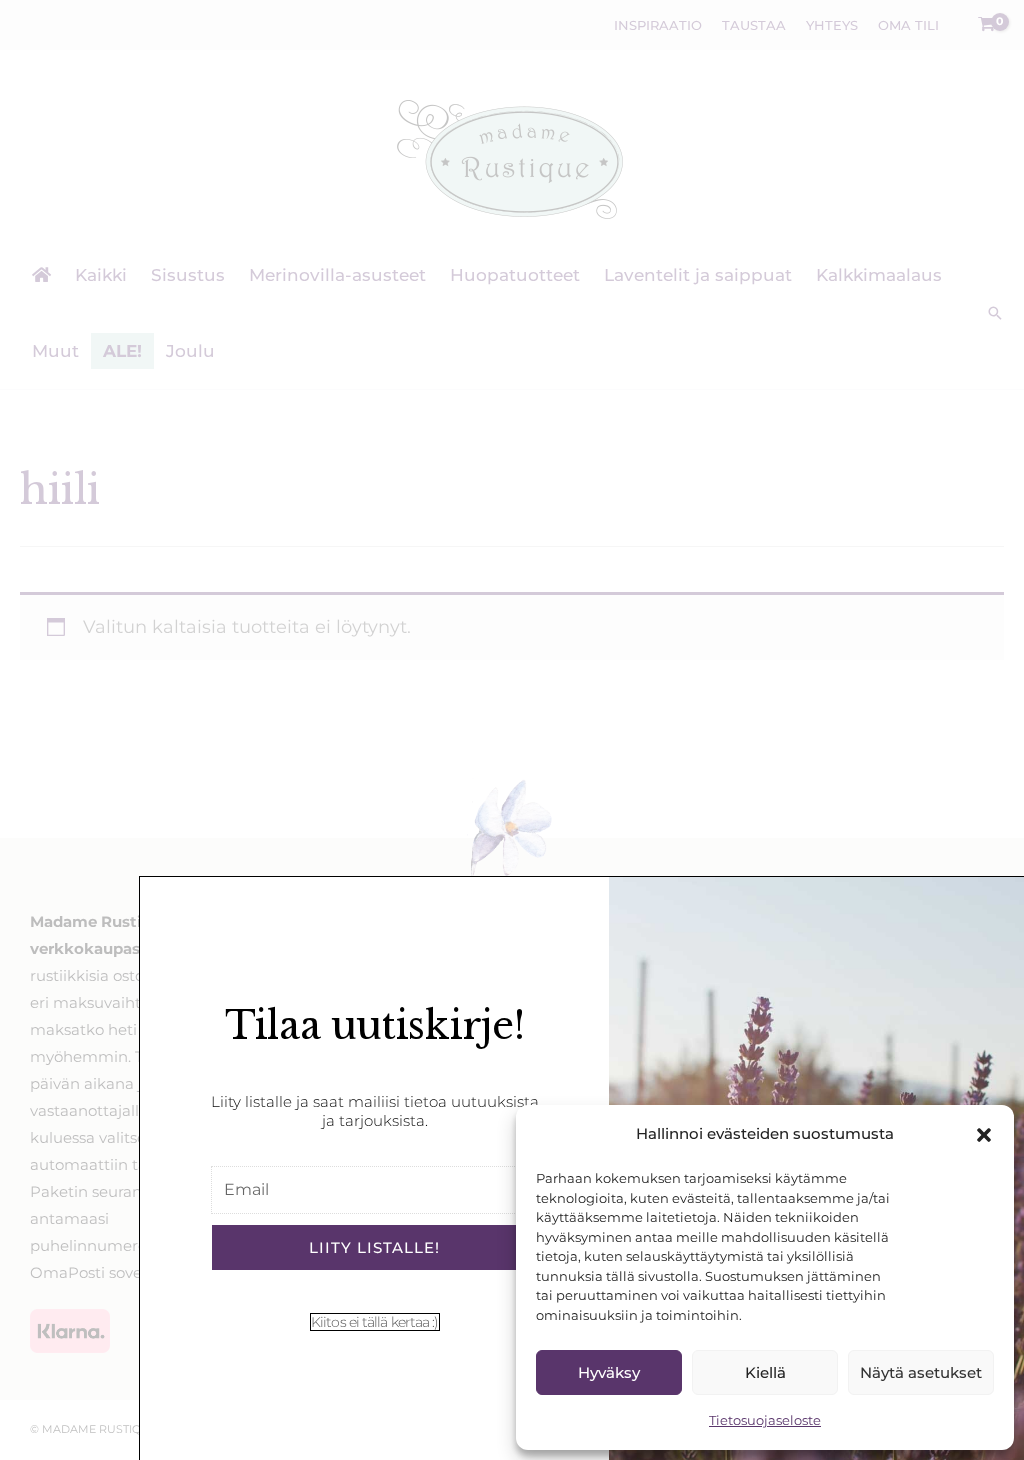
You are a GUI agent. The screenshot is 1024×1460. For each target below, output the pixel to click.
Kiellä (765, 1372)
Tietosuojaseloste (765, 1420)
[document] (512, 730)
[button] (984, 1135)
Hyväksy (609, 1372)
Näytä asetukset (921, 1372)
